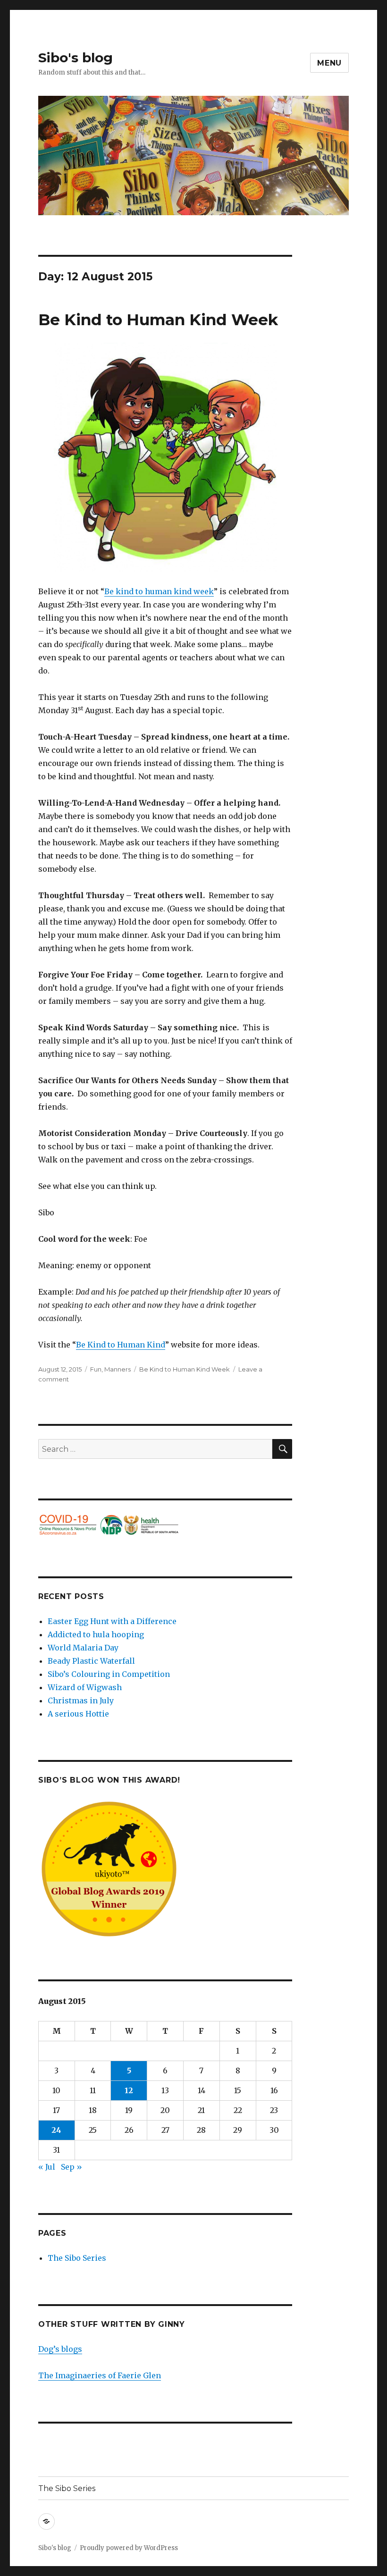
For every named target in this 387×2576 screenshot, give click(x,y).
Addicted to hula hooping (96, 1634)
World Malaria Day (83, 1648)
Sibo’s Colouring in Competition (109, 1674)
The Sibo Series (77, 2258)
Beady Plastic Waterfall (91, 1661)
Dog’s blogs (60, 2349)
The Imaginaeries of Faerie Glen (100, 2375)
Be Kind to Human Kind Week (158, 320)
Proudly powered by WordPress (129, 2548)
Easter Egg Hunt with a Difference (112, 1621)
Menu (329, 63)
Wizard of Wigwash (85, 1687)
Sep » (72, 2167)
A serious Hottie (78, 1714)
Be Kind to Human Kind (121, 1345)
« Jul (47, 2167)
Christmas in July (81, 1700)
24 (56, 2130)
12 (129, 2090)
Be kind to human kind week (159, 591)
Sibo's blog (76, 58)
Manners (118, 1369)
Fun (96, 1369)
